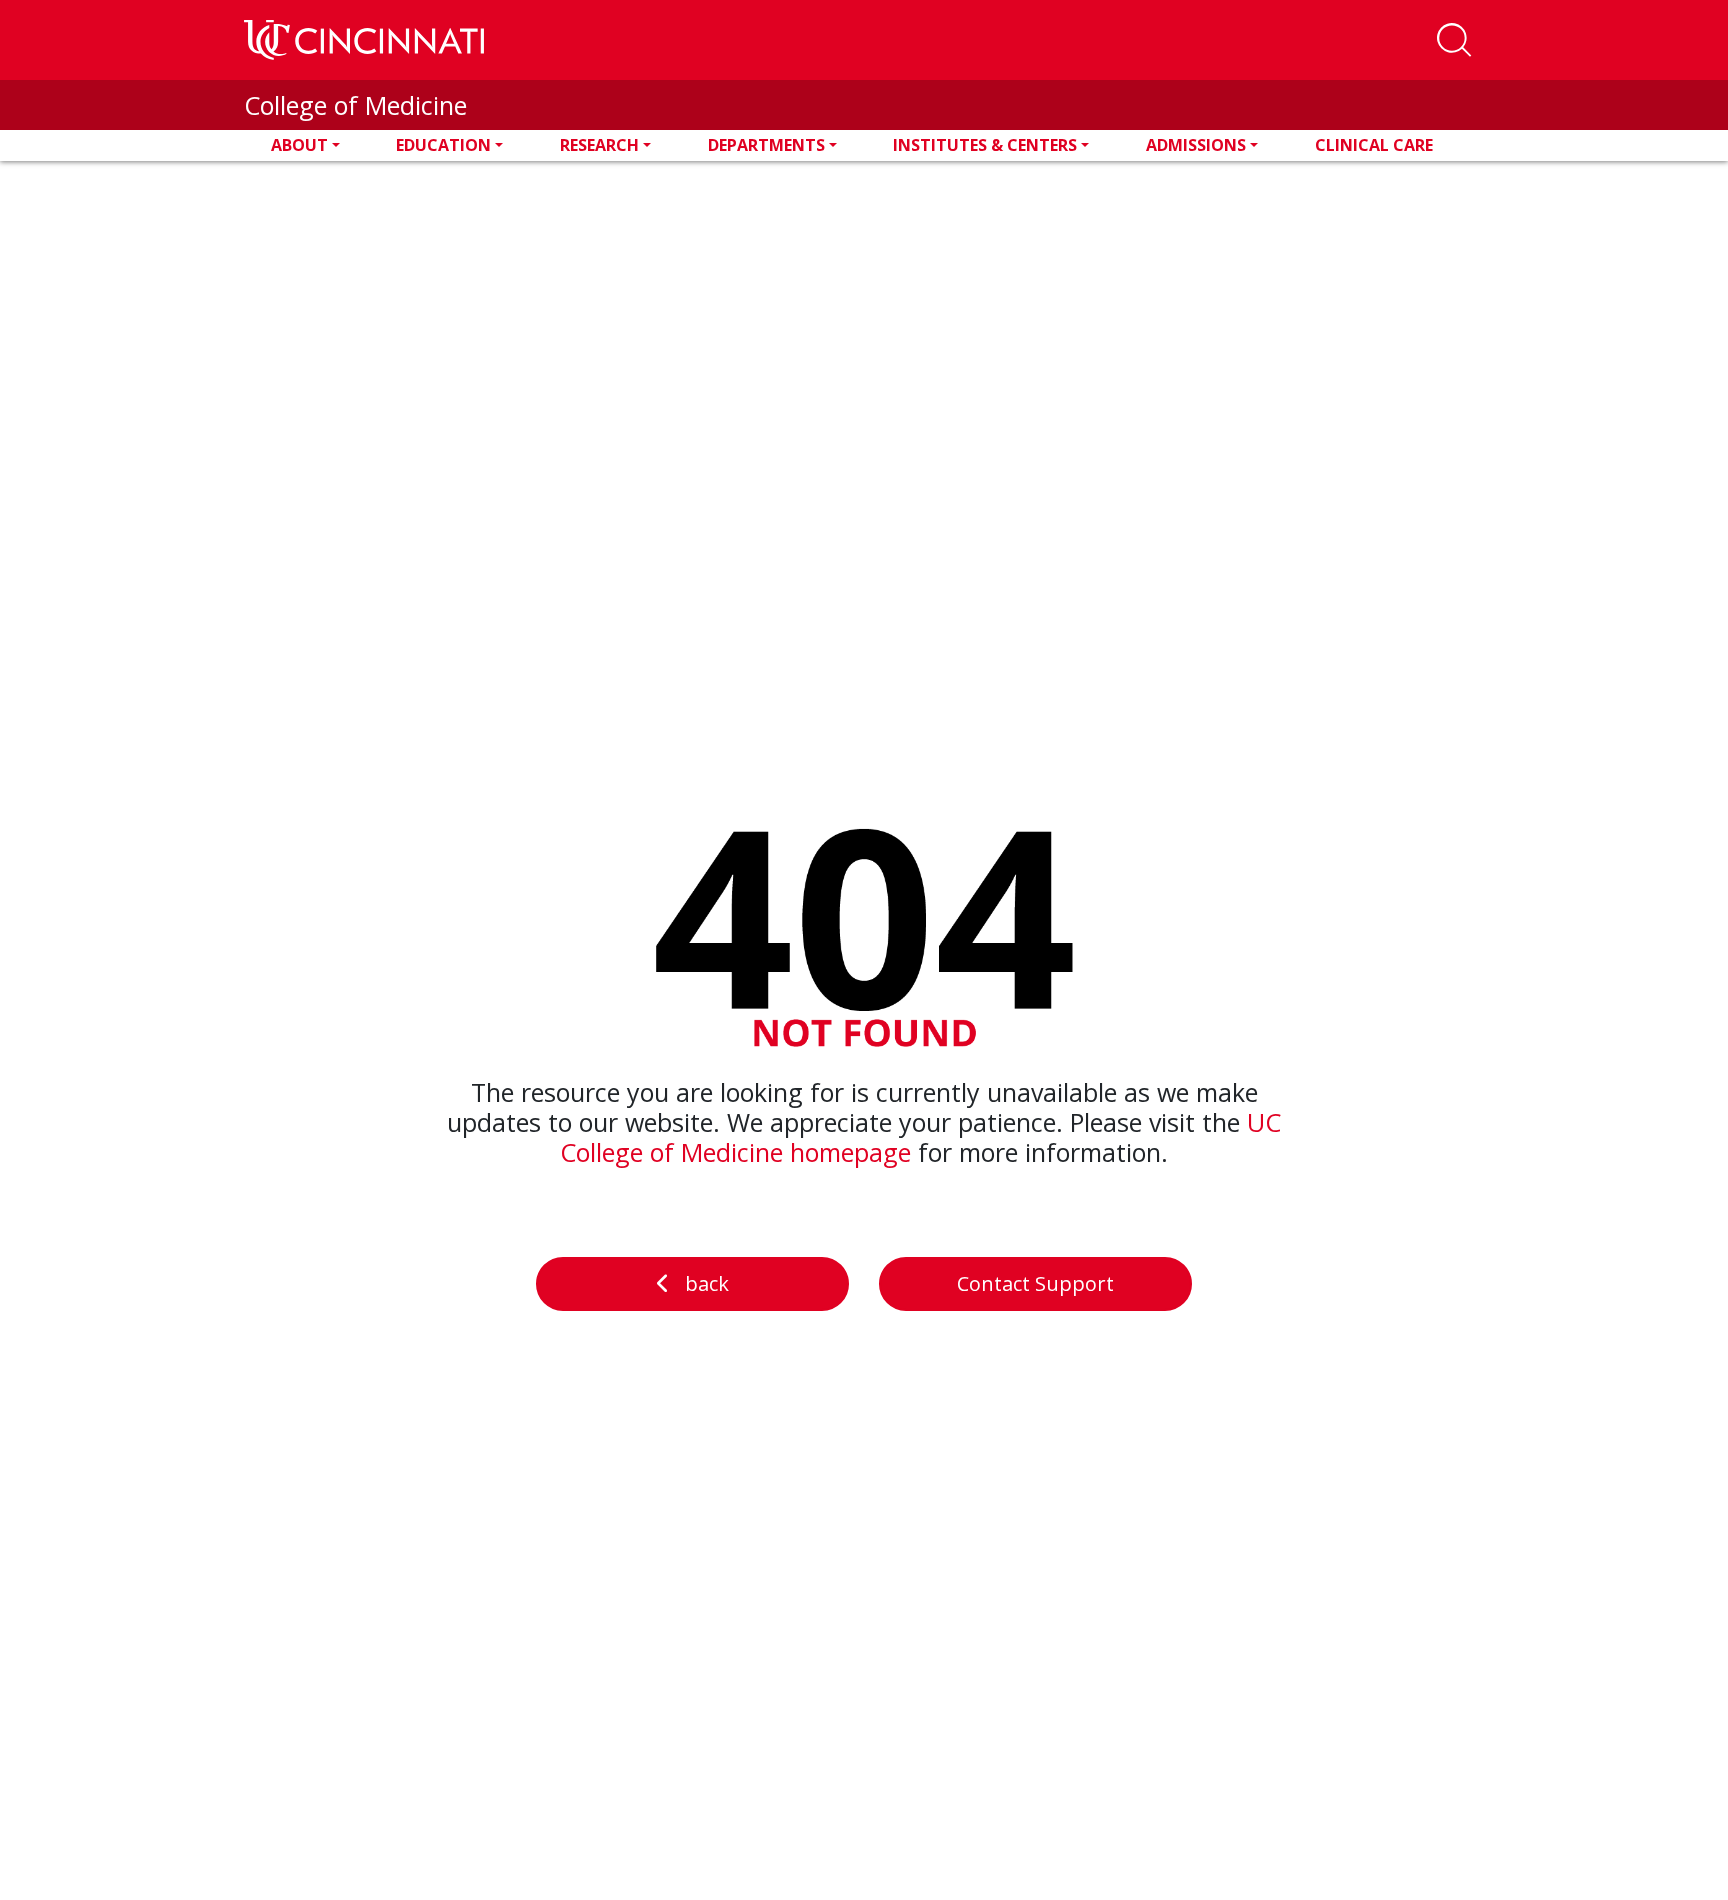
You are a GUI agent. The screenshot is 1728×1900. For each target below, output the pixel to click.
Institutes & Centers (985, 145)
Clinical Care (1374, 145)
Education (443, 145)
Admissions (1196, 145)
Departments (766, 145)
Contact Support (1035, 1283)
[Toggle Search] (1454, 40)
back (707, 1283)
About (299, 145)
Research (599, 145)
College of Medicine (355, 105)
